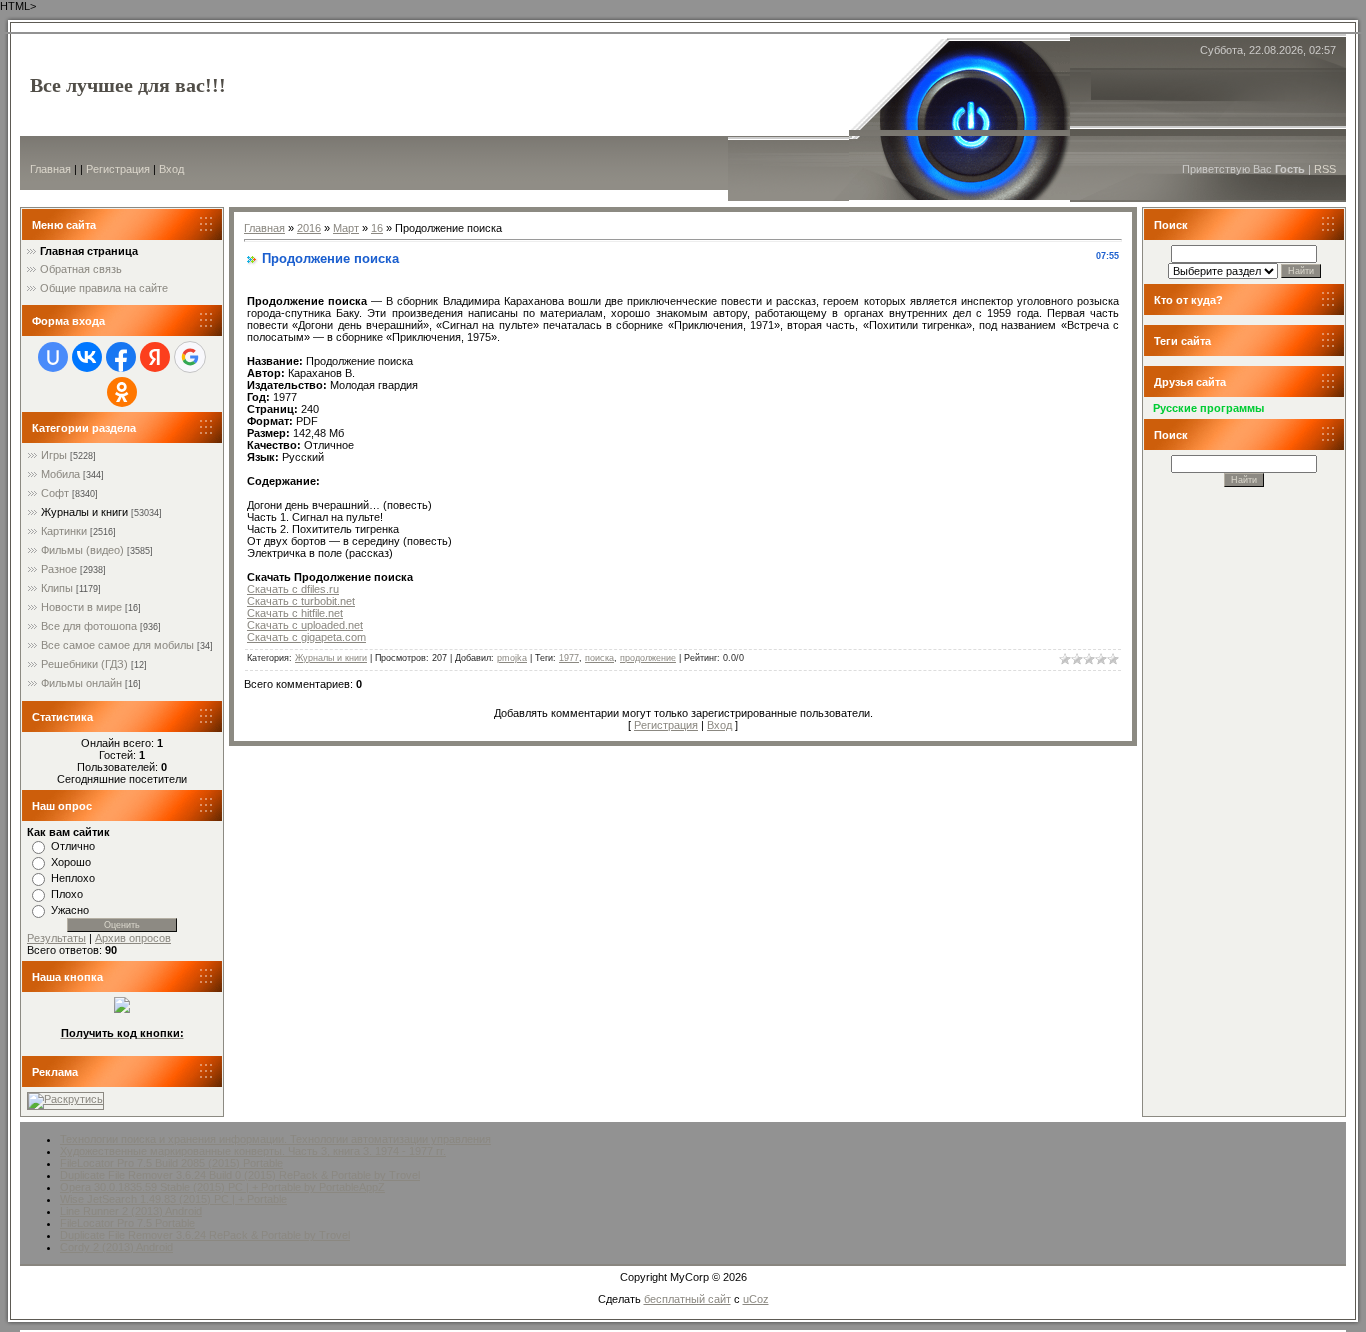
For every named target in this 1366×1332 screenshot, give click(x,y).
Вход (171, 169)
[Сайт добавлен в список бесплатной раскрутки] (65, 1099)
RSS (1325, 169)
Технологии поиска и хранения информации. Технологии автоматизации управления (275, 1139)
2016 (309, 228)
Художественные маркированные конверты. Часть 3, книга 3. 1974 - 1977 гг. (253, 1151)
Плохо (67, 894)
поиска (599, 658)
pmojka (512, 658)
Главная (50, 169)
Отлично (73, 846)
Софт (55, 493)
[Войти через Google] (190, 357)
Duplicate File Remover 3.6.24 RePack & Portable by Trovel (205, 1235)
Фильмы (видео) (82, 550)
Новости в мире (81, 607)
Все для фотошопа (89, 626)
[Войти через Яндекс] (155, 357)
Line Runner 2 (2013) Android (131, 1211)
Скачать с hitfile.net (295, 613)
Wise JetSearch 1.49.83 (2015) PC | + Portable (173, 1199)
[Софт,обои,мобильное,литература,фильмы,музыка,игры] (122, 1009)
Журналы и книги (84, 512)
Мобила (60, 474)
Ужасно (70, 910)
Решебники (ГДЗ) (84, 664)
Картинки (64, 531)
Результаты (56, 938)
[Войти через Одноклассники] (122, 392)
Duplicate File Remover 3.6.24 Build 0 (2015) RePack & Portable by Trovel (240, 1175)
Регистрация (118, 169)
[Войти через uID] (53, 357)
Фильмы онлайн (81, 683)
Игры (54, 455)
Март (346, 228)
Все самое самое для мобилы (117, 645)
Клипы (57, 588)
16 (377, 228)
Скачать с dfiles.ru (293, 589)
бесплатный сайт (687, 1299)
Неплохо (73, 878)
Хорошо (71, 862)
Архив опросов (133, 938)
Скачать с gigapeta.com (306, 637)
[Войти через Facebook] (121, 357)
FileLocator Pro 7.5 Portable (127, 1223)
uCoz (756, 1299)
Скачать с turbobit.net (301, 601)
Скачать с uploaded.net (305, 625)
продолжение (648, 658)
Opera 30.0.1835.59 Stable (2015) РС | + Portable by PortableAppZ (222, 1187)
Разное (59, 569)
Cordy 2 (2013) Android (116, 1247)
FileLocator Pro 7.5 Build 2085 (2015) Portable (171, 1163)
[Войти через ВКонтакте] (87, 357)
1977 (569, 658)
